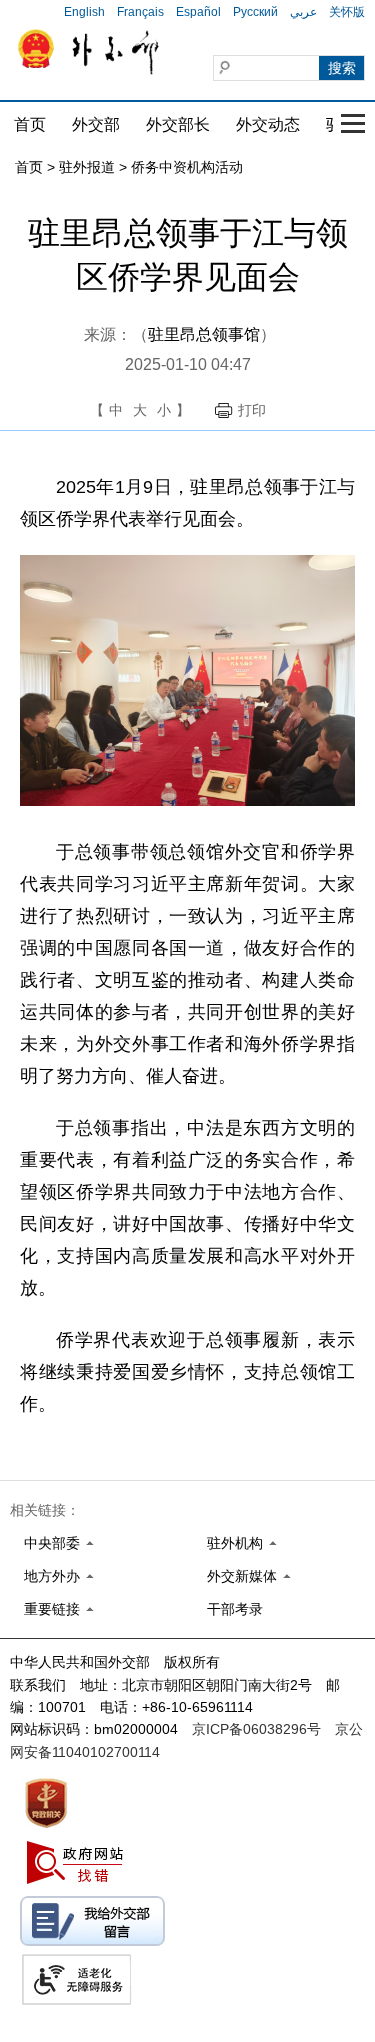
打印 (252, 410)
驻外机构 (235, 1543)
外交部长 (178, 124)
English (84, 12)
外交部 (96, 124)
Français (140, 12)
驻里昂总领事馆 (204, 334)
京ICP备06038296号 (256, 1729)
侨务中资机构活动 (187, 167)
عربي (303, 12)
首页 (30, 124)
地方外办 (52, 1576)
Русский (255, 12)
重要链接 (52, 1609)
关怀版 (347, 12)
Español (198, 12)
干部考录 (235, 1609)
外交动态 (268, 124)
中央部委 (52, 1543)
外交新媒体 (242, 1576)
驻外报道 (87, 167)
